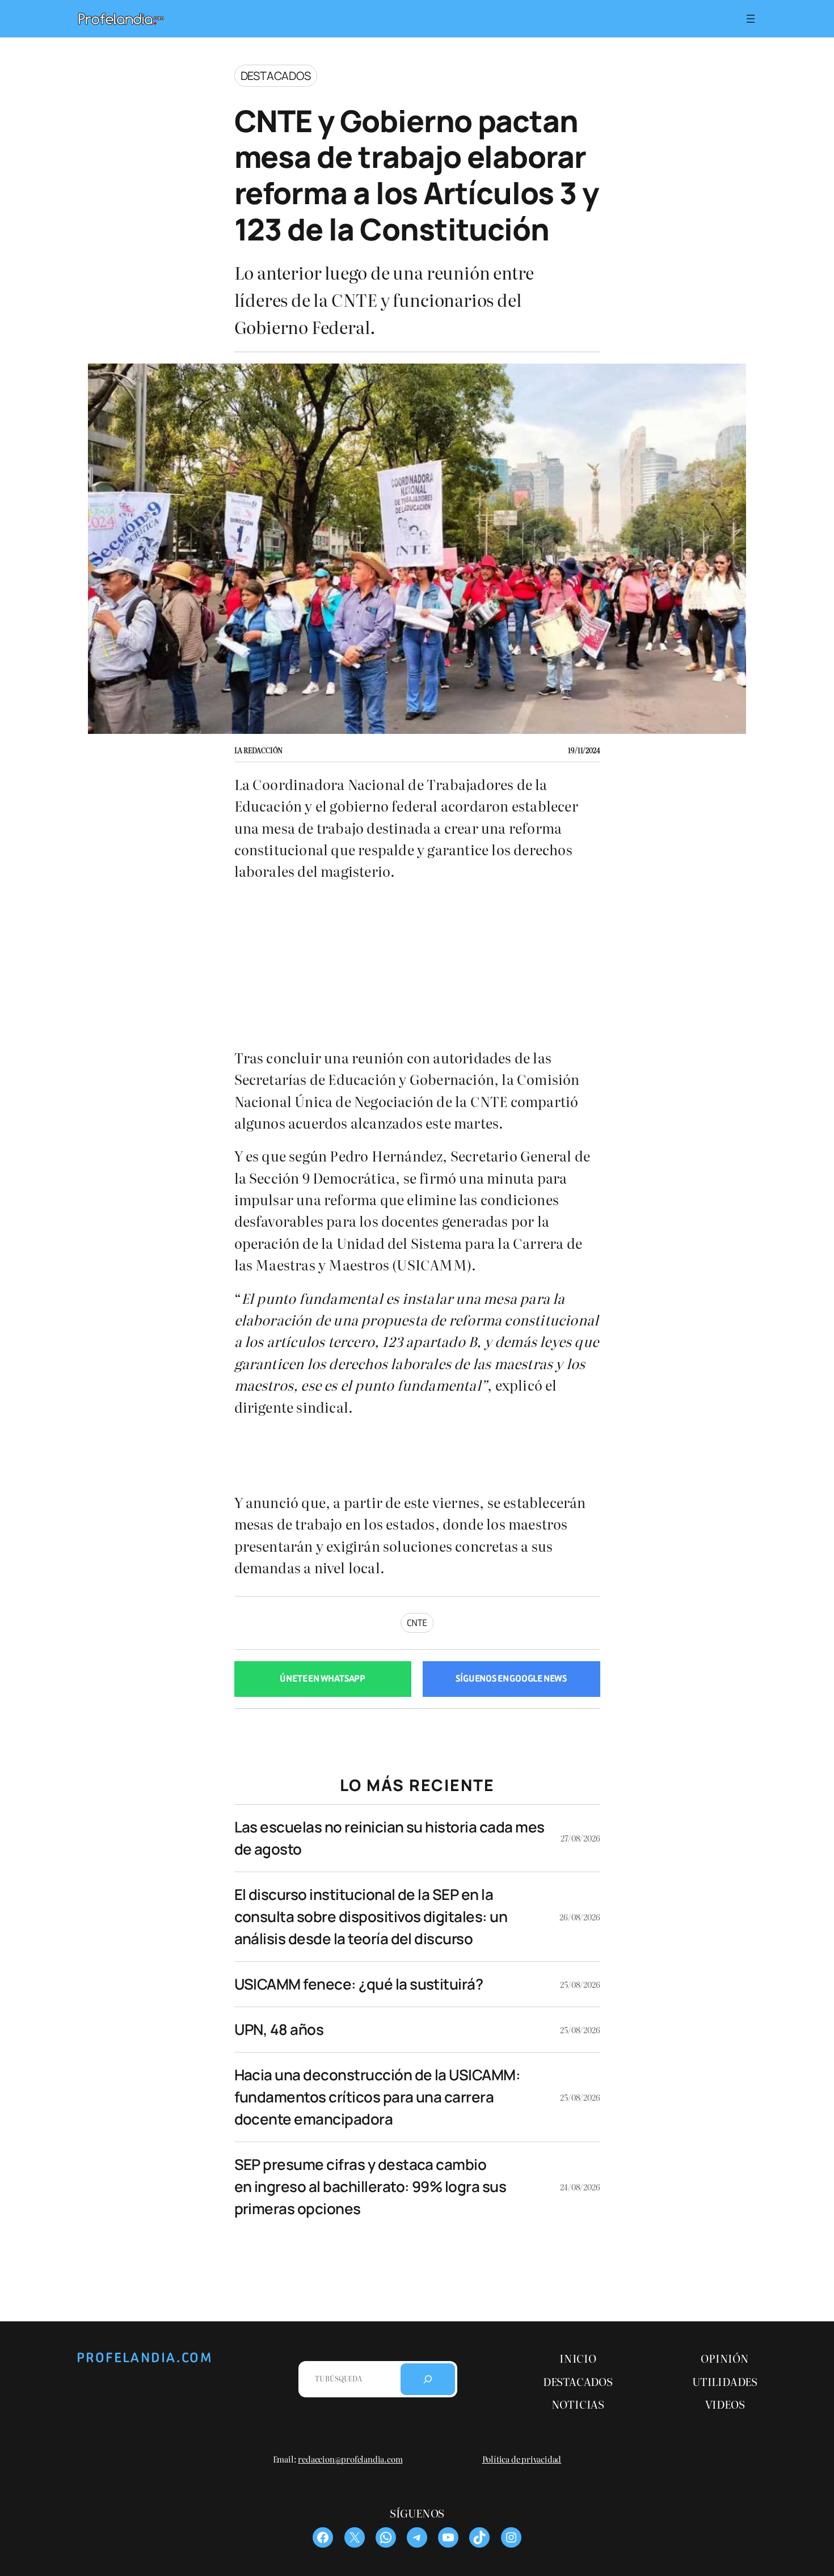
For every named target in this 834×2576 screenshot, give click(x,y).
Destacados (276, 76)
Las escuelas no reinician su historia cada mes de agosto (389, 1838)
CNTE (417, 1623)
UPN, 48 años (279, 2029)
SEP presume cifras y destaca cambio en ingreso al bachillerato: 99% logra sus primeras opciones (370, 2186)
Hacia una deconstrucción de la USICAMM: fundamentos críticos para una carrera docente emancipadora (378, 2097)
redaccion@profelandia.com (350, 2458)
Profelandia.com (145, 2358)
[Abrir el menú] (751, 19)
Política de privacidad (522, 2458)
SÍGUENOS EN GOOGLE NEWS (511, 1678)
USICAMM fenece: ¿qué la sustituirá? (359, 1984)
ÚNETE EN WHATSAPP (323, 1678)
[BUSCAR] (428, 2379)
